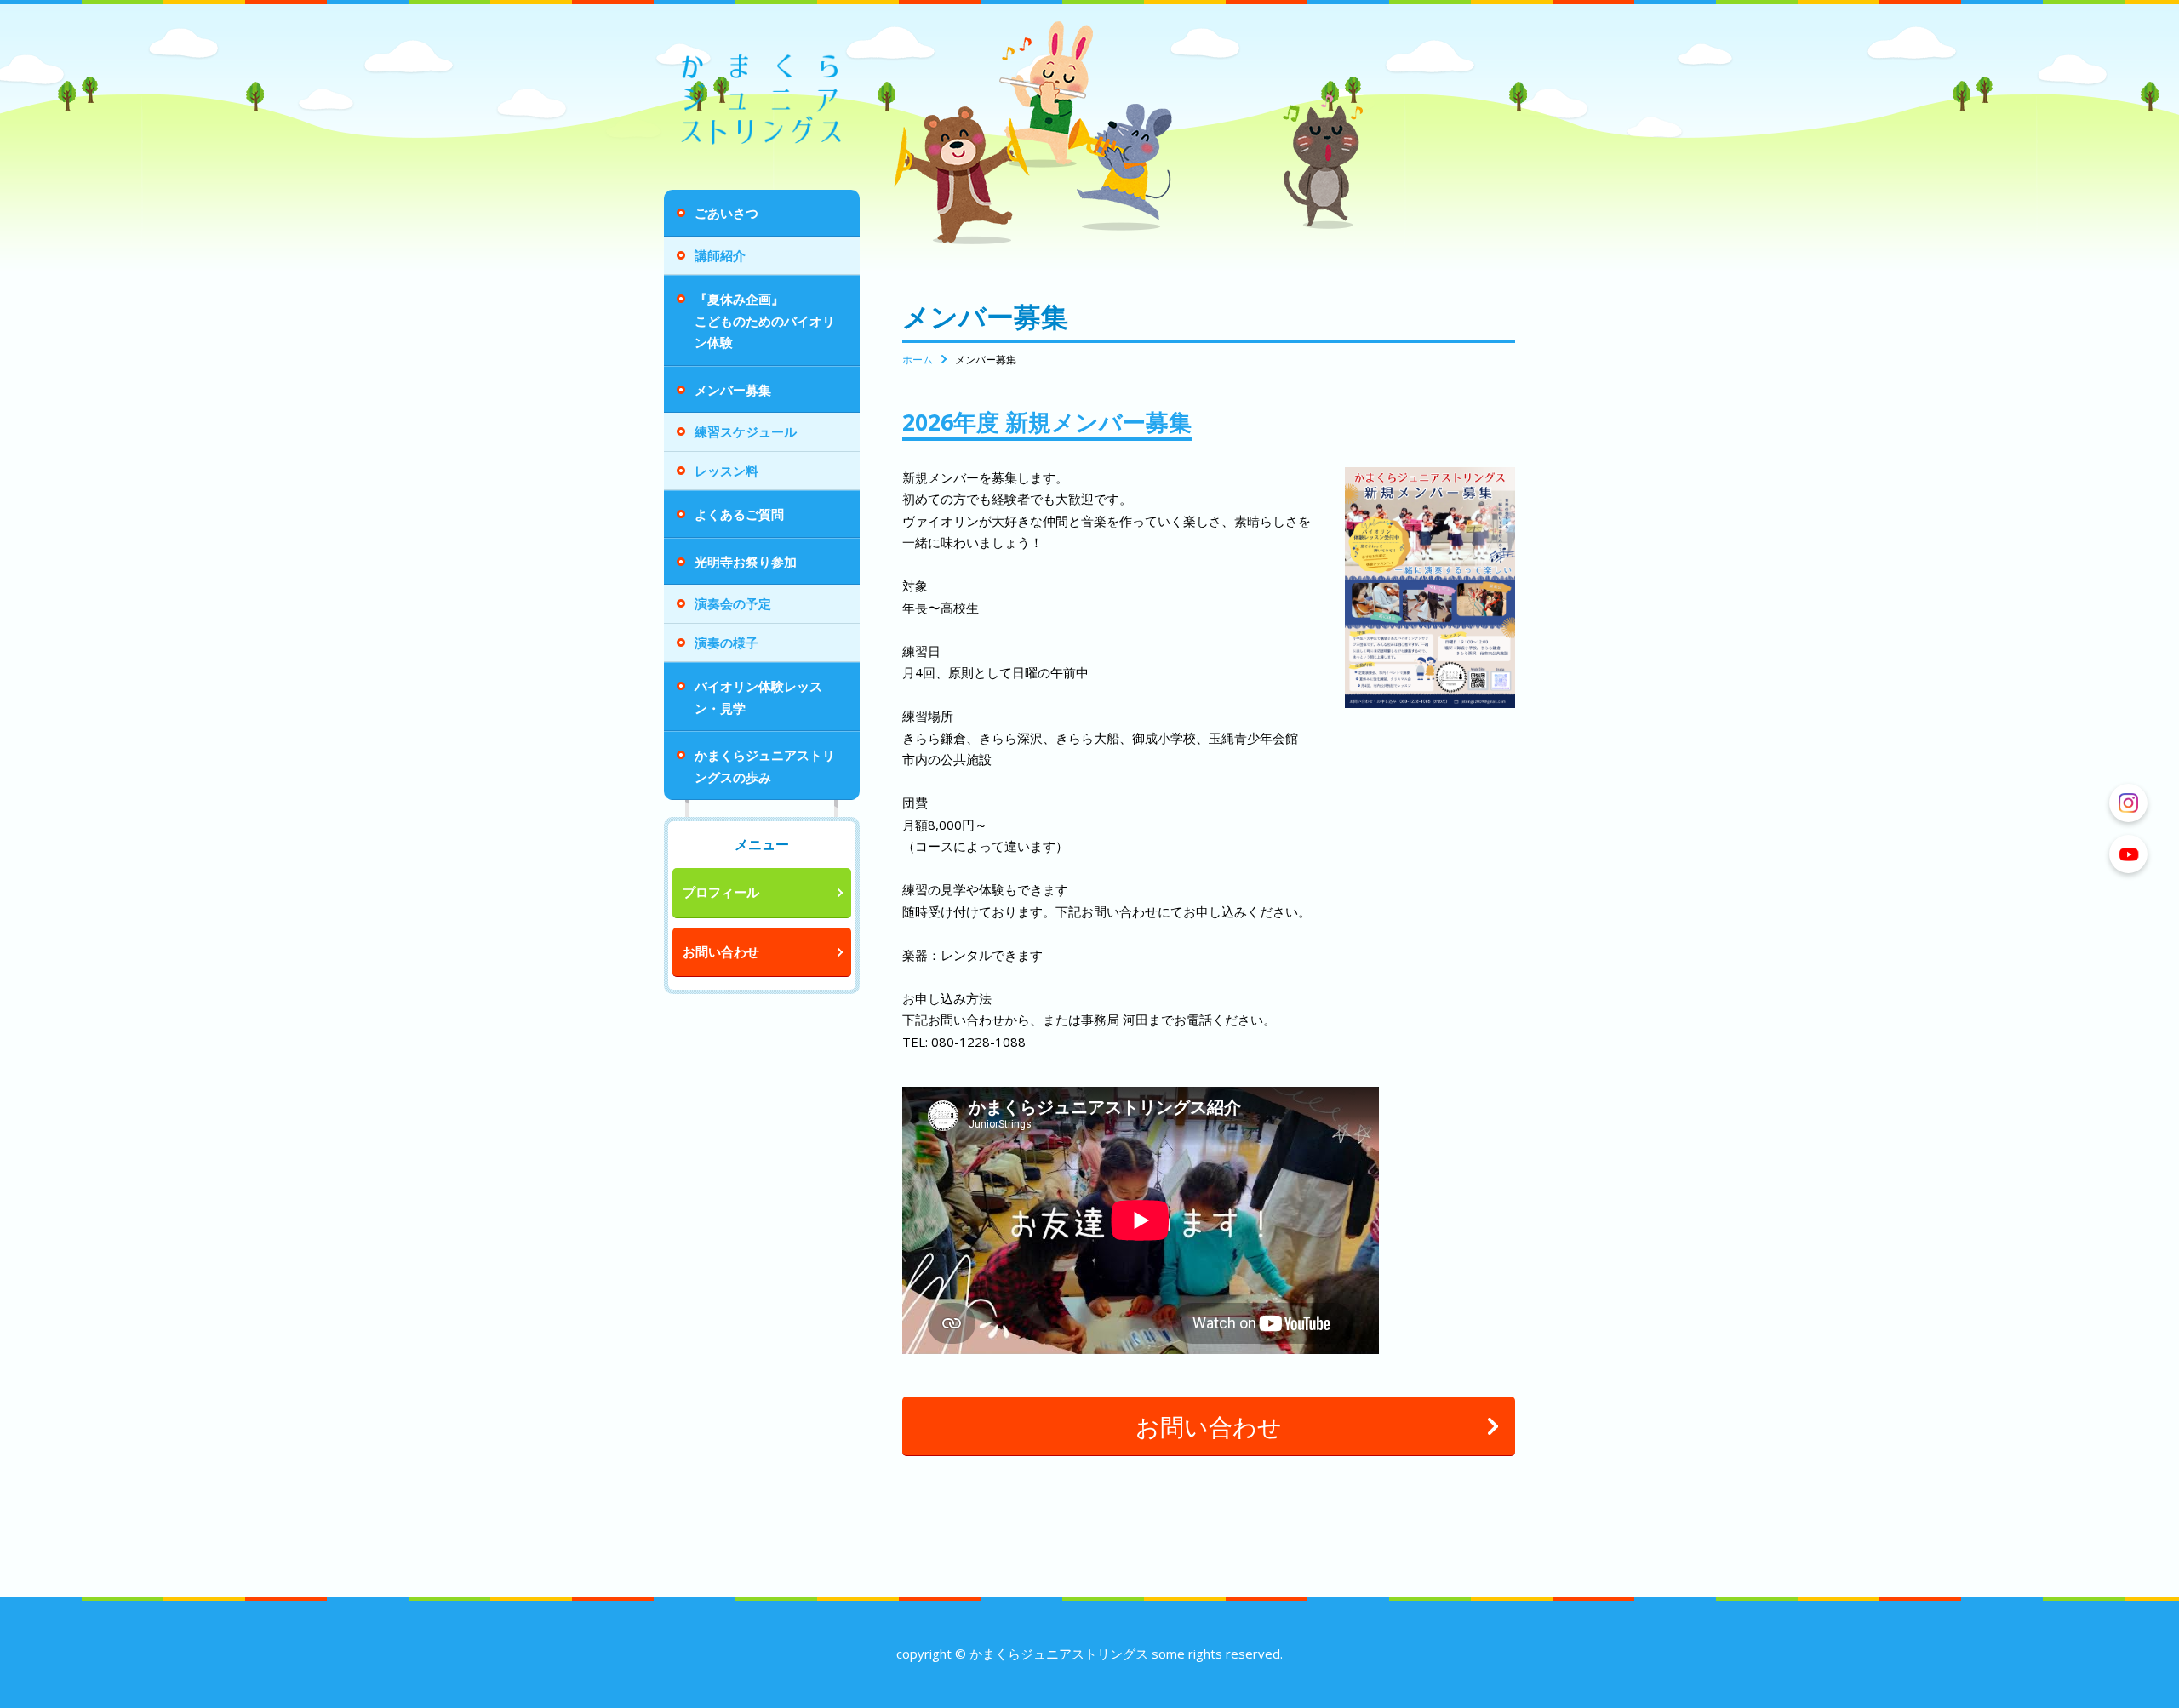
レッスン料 (726, 471)
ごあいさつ (726, 213)
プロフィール (721, 892)
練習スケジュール (746, 431)
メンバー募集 (733, 390)
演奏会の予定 (733, 603)
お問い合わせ (721, 951)
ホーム (918, 360)
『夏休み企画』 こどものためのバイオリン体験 (777, 320)
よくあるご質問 (739, 514)
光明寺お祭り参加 (746, 562)
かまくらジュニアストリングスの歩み (765, 766)
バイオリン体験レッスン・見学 (758, 697)
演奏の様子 (726, 643)
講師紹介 (720, 255)
